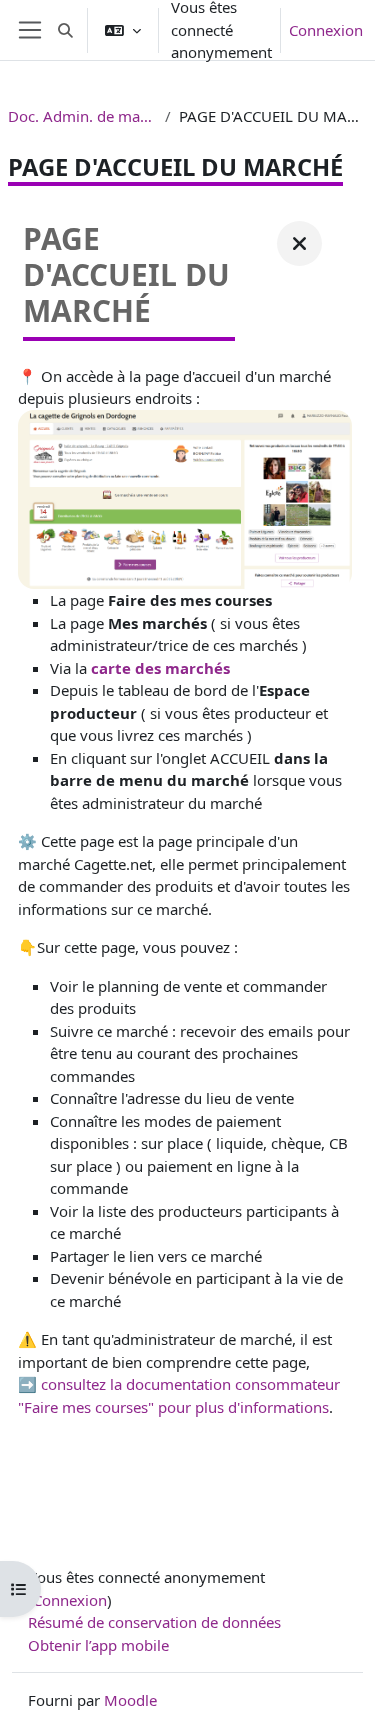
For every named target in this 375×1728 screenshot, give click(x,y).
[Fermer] (299, 243)
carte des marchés (160, 668)
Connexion (326, 30)
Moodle (130, 1700)
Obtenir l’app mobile (98, 1645)
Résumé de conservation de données (154, 1622)
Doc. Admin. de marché (82, 116)
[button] (65, 30)
